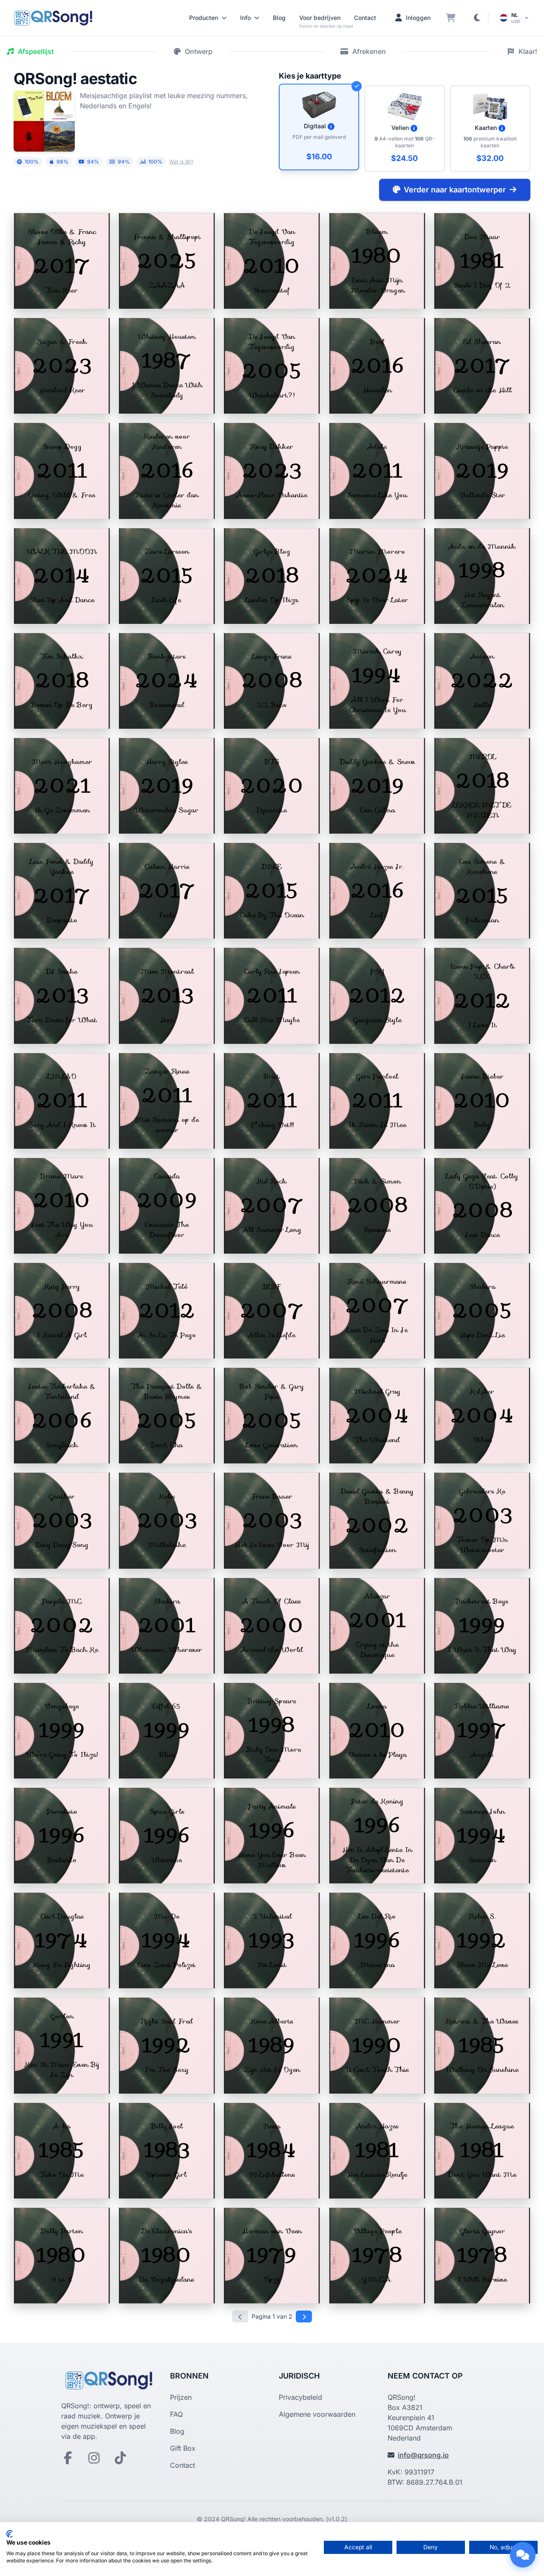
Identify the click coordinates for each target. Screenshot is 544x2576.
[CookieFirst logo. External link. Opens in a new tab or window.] (10, 2534)
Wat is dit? (181, 162)
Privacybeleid (300, 2397)
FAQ (176, 2414)
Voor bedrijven (320, 18)
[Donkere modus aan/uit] (477, 18)
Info (245, 18)
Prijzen (181, 2397)
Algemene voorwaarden (317, 2414)
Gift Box (183, 2448)
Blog (279, 18)
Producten (204, 18)
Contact (365, 18)
